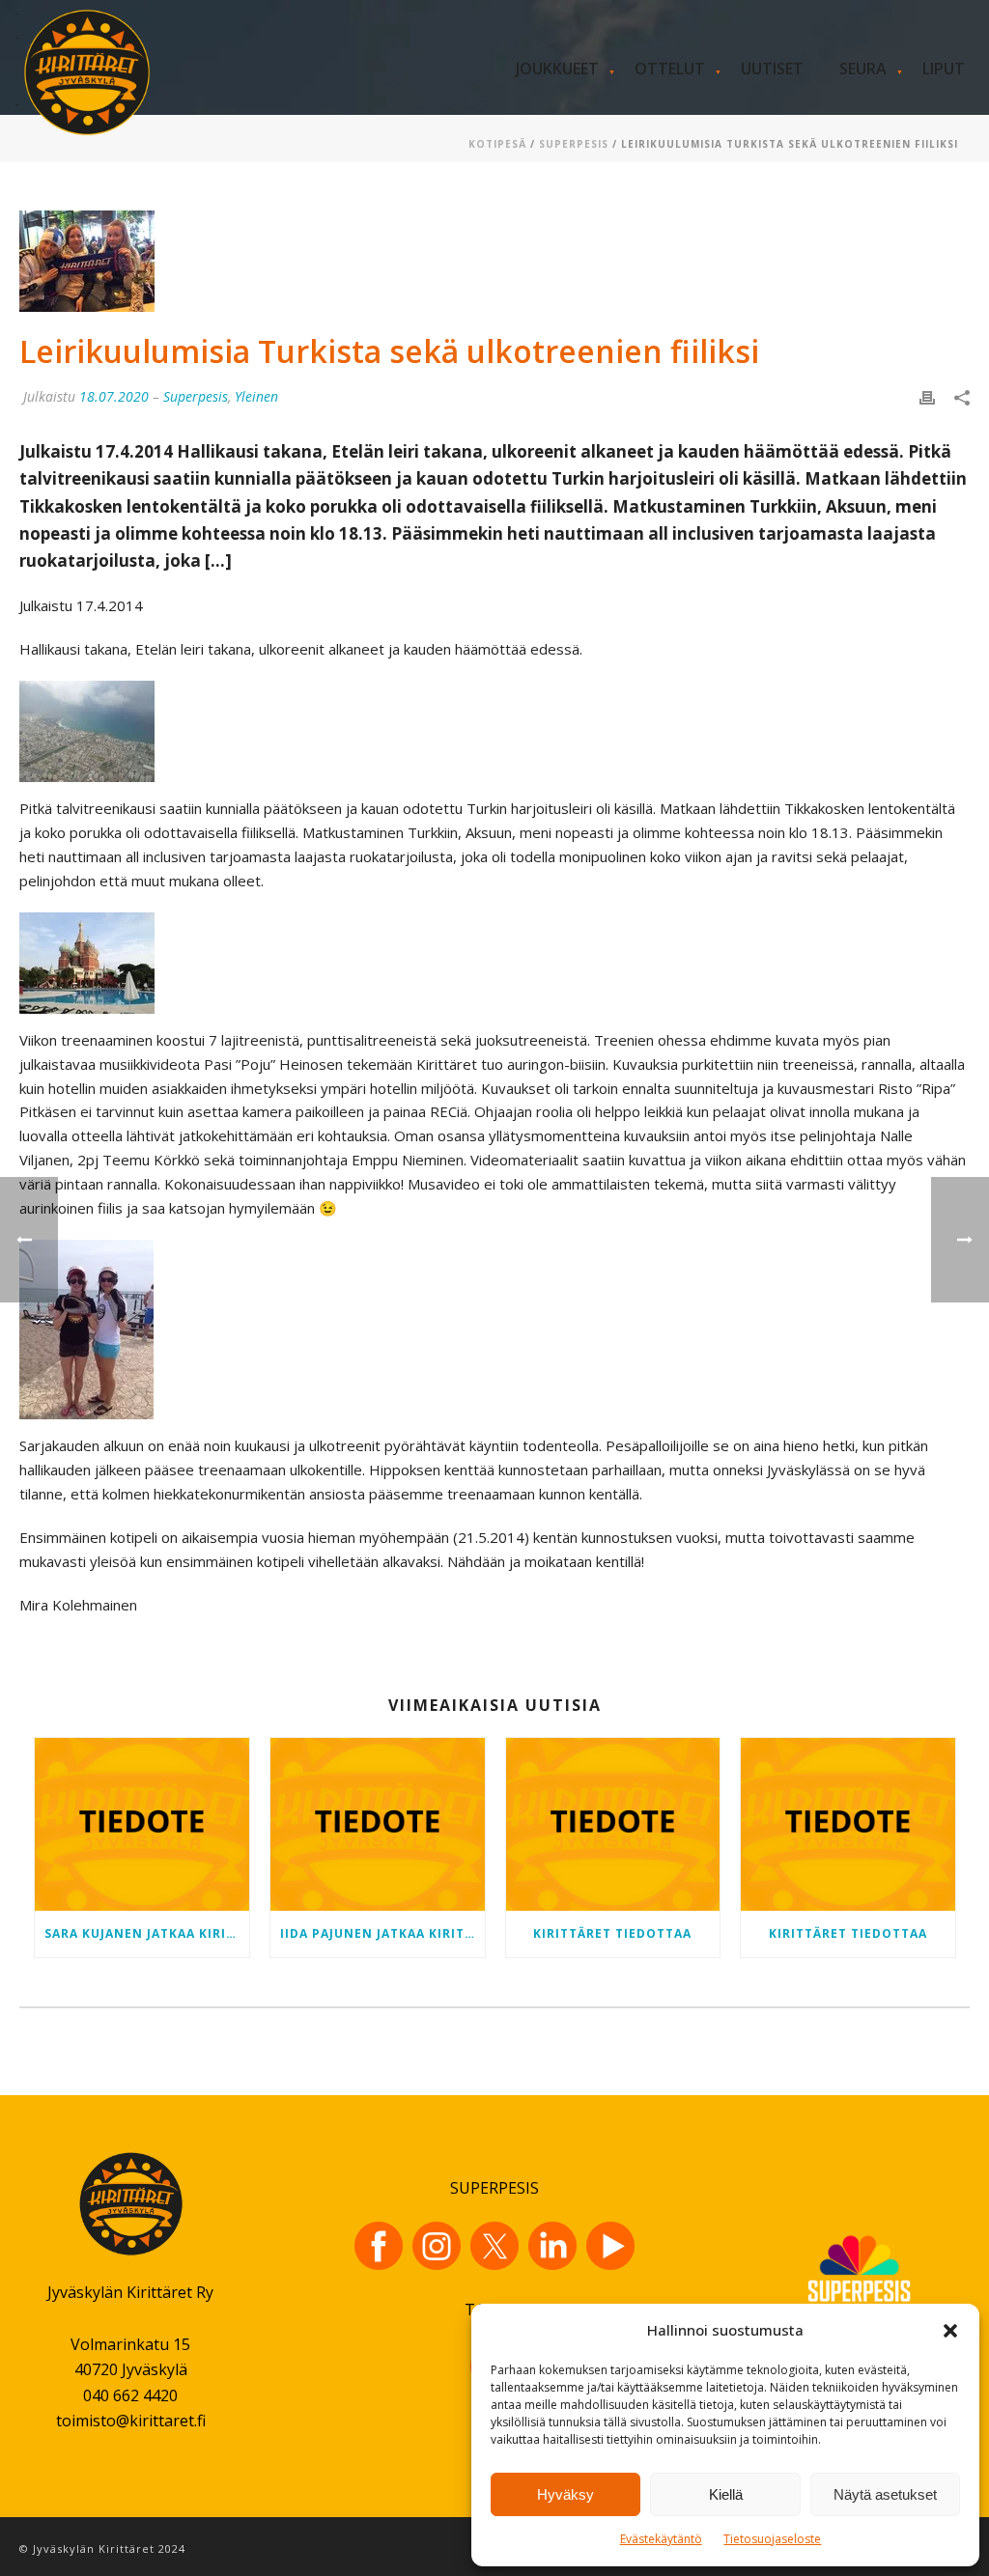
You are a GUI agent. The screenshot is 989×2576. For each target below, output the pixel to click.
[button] (950, 2331)
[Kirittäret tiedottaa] (613, 1824)
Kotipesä (497, 144)
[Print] (927, 396)
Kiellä (726, 2494)
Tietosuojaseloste (772, 2539)
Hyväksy (565, 2494)
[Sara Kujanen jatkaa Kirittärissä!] (142, 1824)
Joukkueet (557, 69)
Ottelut (670, 69)
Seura (863, 69)
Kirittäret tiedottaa (612, 1933)
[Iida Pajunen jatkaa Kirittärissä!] (378, 1824)
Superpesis (574, 144)
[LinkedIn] (552, 2246)
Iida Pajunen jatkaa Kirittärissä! (382, 1933)
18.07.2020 (114, 396)
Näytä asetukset (885, 2494)
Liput (944, 69)
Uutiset (772, 69)
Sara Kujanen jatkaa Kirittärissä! (147, 1933)
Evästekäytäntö (661, 2539)
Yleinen (256, 396)
